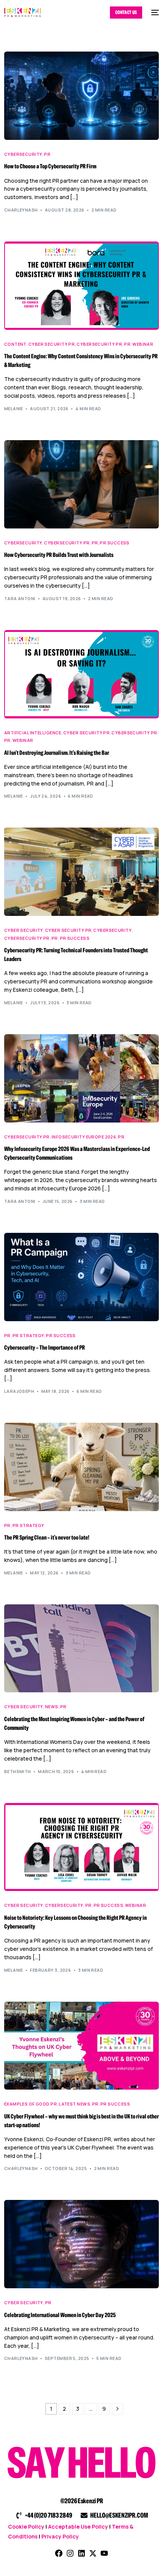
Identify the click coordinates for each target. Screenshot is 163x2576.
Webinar (143, 344)
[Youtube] (104, 2553)
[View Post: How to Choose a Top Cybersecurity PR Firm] (82, 96)
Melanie (14, 408)
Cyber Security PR (52, 344)
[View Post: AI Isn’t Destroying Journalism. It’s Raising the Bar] (82, 674)
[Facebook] (59, 2553)
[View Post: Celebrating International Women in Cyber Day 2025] (82, 2244)
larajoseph (19, 1391)
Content (15, 344)
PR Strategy (28, 1335)
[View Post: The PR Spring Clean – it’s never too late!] (82, 1467)
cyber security (24, 930)
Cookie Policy (26, 2527)
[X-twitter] (93, 2553)
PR (47, 154)
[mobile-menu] (154, 13)
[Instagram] (70, 2553)
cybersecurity (23, 154)
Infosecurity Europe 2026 (84, 1137)
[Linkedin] (81, 2553)
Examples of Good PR (31, 2104)
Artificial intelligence (33, 733)
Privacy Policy (60, 2536)
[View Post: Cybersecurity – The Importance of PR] (82, 1277)
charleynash (21, 210)
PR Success (114, 543)
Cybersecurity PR (99, 344)
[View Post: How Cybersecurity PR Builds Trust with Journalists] (82, 484)
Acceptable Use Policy (78, 2527)
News (52, 1707)
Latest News (74, 2104)
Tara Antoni (20, 598)
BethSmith (18, 1771)
